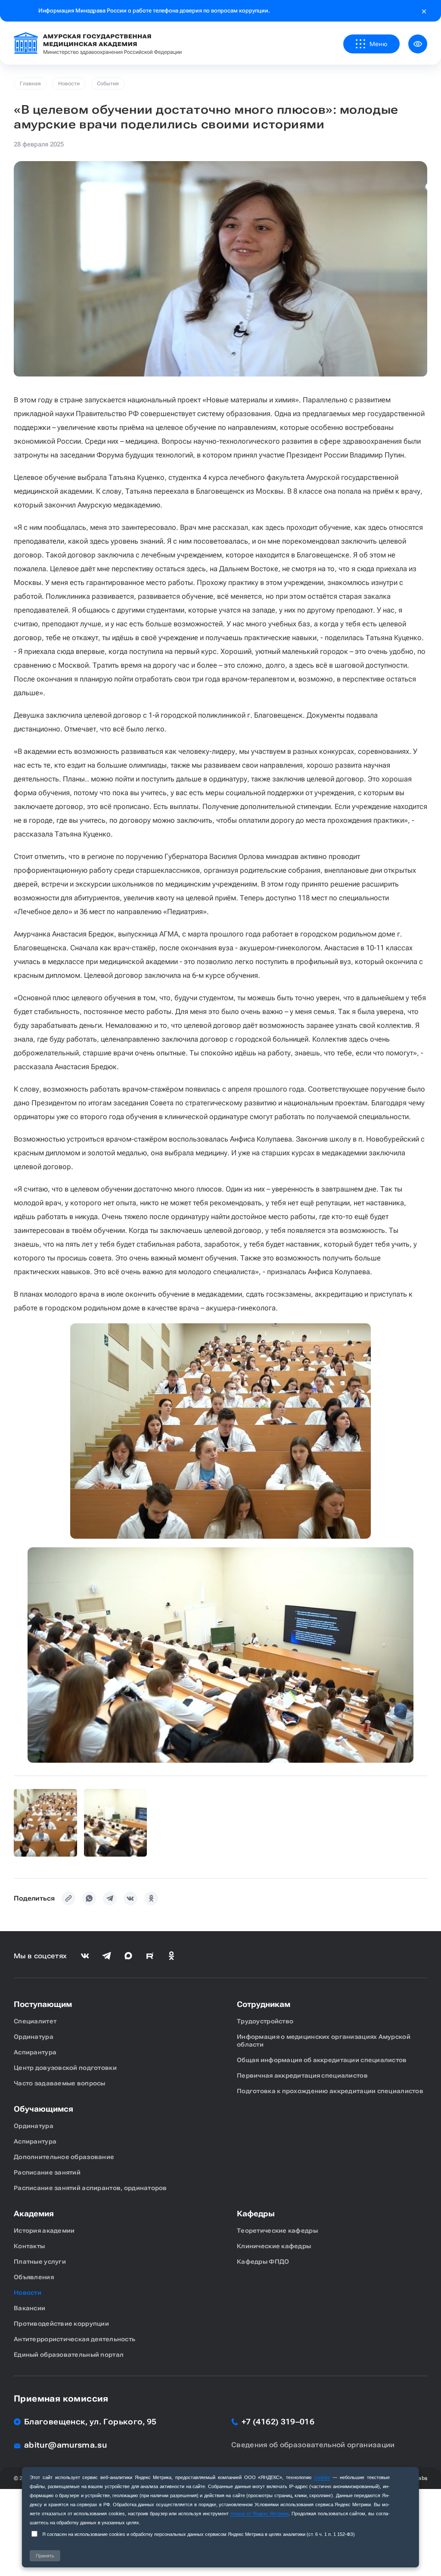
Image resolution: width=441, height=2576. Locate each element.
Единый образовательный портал (69, 2355)
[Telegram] (110, 1898)
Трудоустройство (265, 2021)
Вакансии (30, 2308)
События (108, 84)
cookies (322, 2477)
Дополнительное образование (64, 2157)
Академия (34, 2214)
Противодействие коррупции (61, 2324)
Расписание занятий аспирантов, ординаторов (90, 2188)
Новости (69, 84)
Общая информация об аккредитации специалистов (322, 2060)
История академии (44, 2231)
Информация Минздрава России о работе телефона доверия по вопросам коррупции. (154, 11)
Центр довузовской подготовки (65, 2068)
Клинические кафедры (274, 2246)
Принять (45, 2556)
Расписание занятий (47, 2172)
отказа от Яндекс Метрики (259, 2514)
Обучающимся (43, 2109)
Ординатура (34, 2037)
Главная (30, 84)
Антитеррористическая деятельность (75, 2339)
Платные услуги (40, 2262)
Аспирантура (35, 2052)
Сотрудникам (264, 2004)
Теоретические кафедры (277, 2231)
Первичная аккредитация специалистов (302, 2075)
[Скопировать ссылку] (68, 1898)
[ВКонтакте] (130, 1898)
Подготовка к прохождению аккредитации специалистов (330, 2091)
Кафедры (256, 2214)
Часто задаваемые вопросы (60, 2083)
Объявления (34, 2277)
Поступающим (43, 2004)
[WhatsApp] (89, 1898)
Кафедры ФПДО (263, 2262)
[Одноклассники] (151, 1898)
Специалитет (35, 2021)
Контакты (29, 2246)
